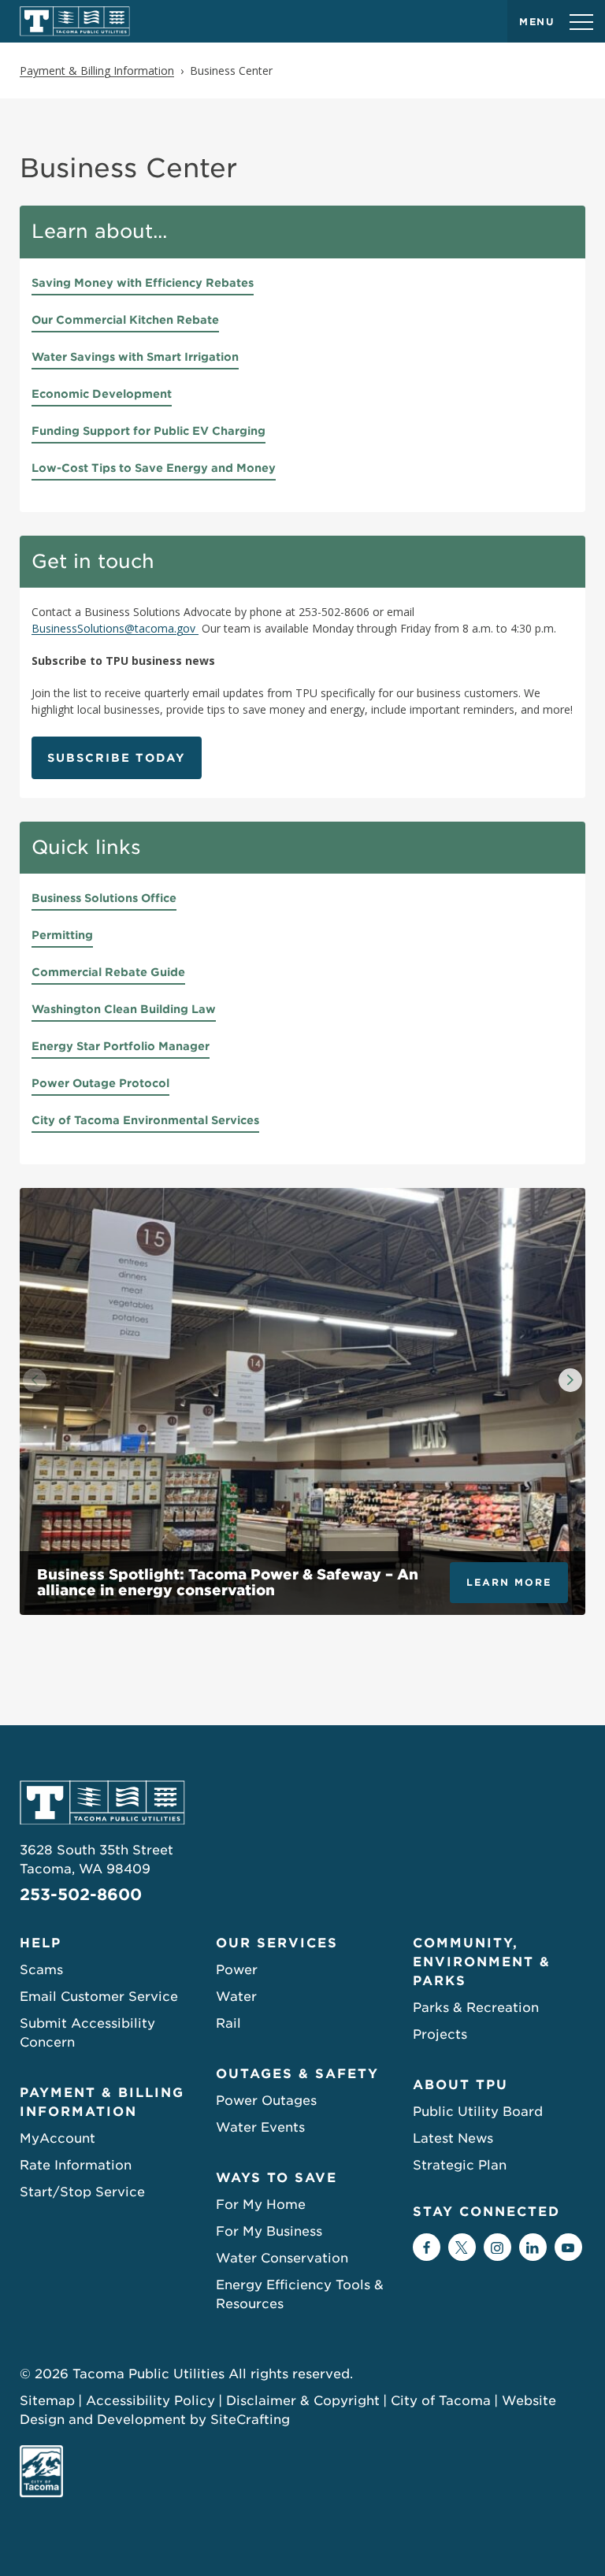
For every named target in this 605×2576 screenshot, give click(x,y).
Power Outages (266, 2101)
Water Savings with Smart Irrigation (135, 357)
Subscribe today (117, 758)
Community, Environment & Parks (482, 1962)
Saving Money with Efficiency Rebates (143, 283)
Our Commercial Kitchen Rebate (125, 320)
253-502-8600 (81, 1895)
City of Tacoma (441, 2401)
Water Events (260, 2127)
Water (236, 1997)
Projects (440, 2034)
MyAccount (58, 2138)
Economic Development (102, 394)
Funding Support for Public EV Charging (148, 431)
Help (41, 1943)
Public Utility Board (478, 2112)
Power (237, 1970)
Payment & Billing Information (102, 2102)
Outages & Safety (297, 2074)
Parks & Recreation (476, 2008)
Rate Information (76, 2165)
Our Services (277, 1943)
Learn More (509, 1582)
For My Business (269, 2231)
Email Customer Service (99, 1997)
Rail (228, 2023)
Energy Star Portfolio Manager (121, 1046)
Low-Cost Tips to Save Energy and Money (154, 468)
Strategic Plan (460, 2165)
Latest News (453, 2138)
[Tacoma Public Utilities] (75, 21)
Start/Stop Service (82, 2192)
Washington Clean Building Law (124, 1009)
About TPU (460, 2085)
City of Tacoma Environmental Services (145, 1120)
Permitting (62, 935)
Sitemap (47, 2401)
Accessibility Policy (150, 2401)
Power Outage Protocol (100, 1083)
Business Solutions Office (104, 898)
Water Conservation (282, 2258)
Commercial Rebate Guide (108, 972)
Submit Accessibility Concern (87, 2033)
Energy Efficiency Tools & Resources (300, 2294)
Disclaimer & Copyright (303, 2401)
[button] (570, 1380)
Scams (41, 1970)
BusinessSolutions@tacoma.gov (115, 628)
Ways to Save (277, 2178)
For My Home (261, 2205)
